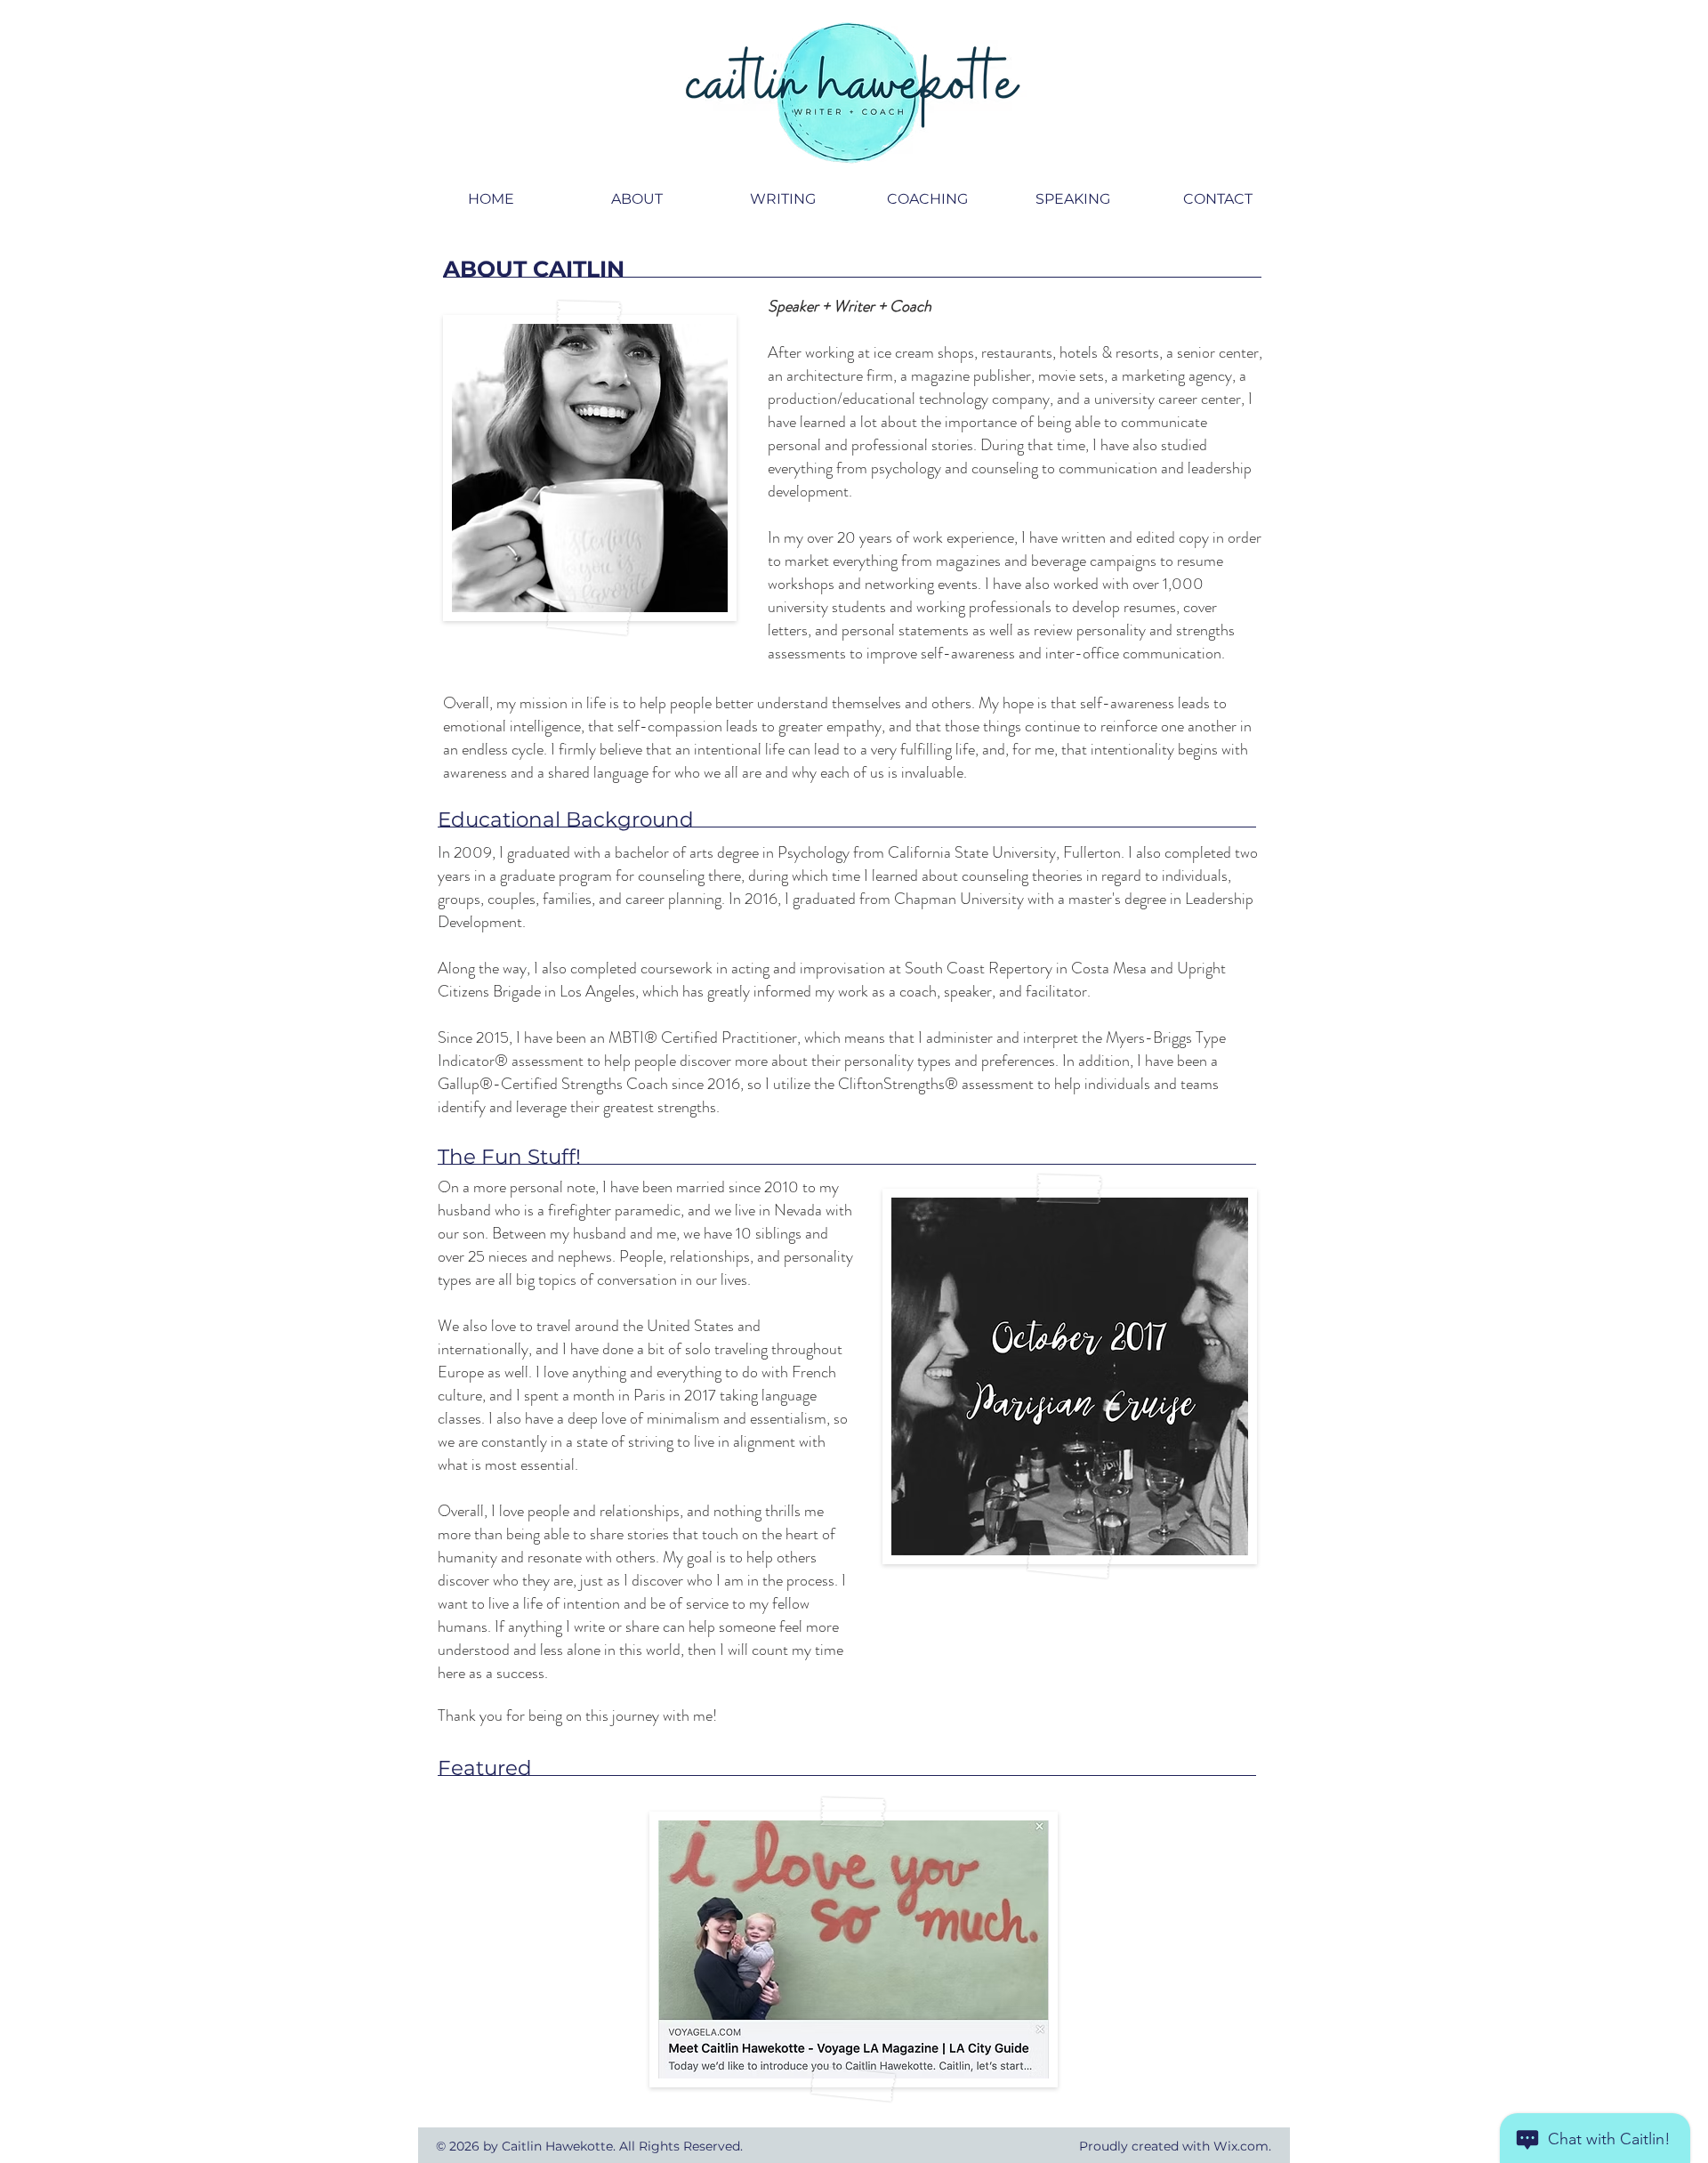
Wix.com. (1242, 2146)
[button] (637, 199)
